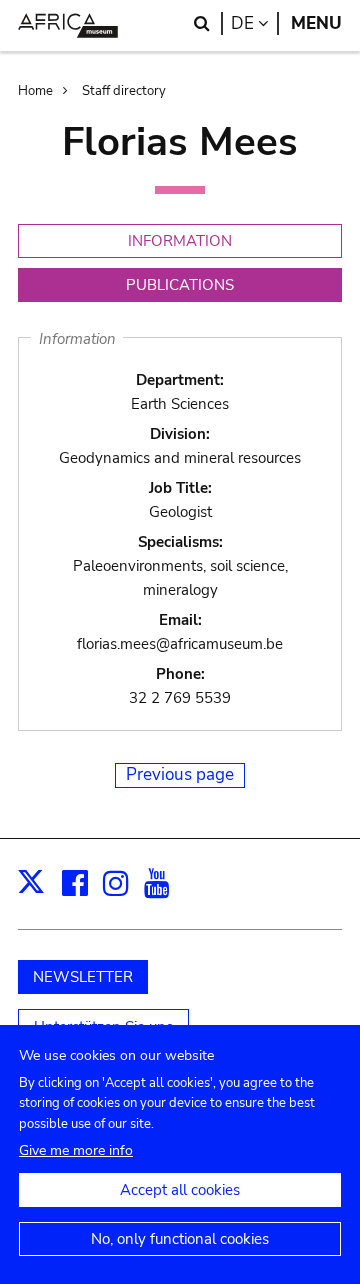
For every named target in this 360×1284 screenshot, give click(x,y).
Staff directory (124, 91)
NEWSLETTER (83, 977)
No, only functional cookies (180, 1239)
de (255, 23)
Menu (316, 23)
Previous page (180, 774)
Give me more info (76, 1150)
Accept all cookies (180, 1190)
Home (35, 91)
